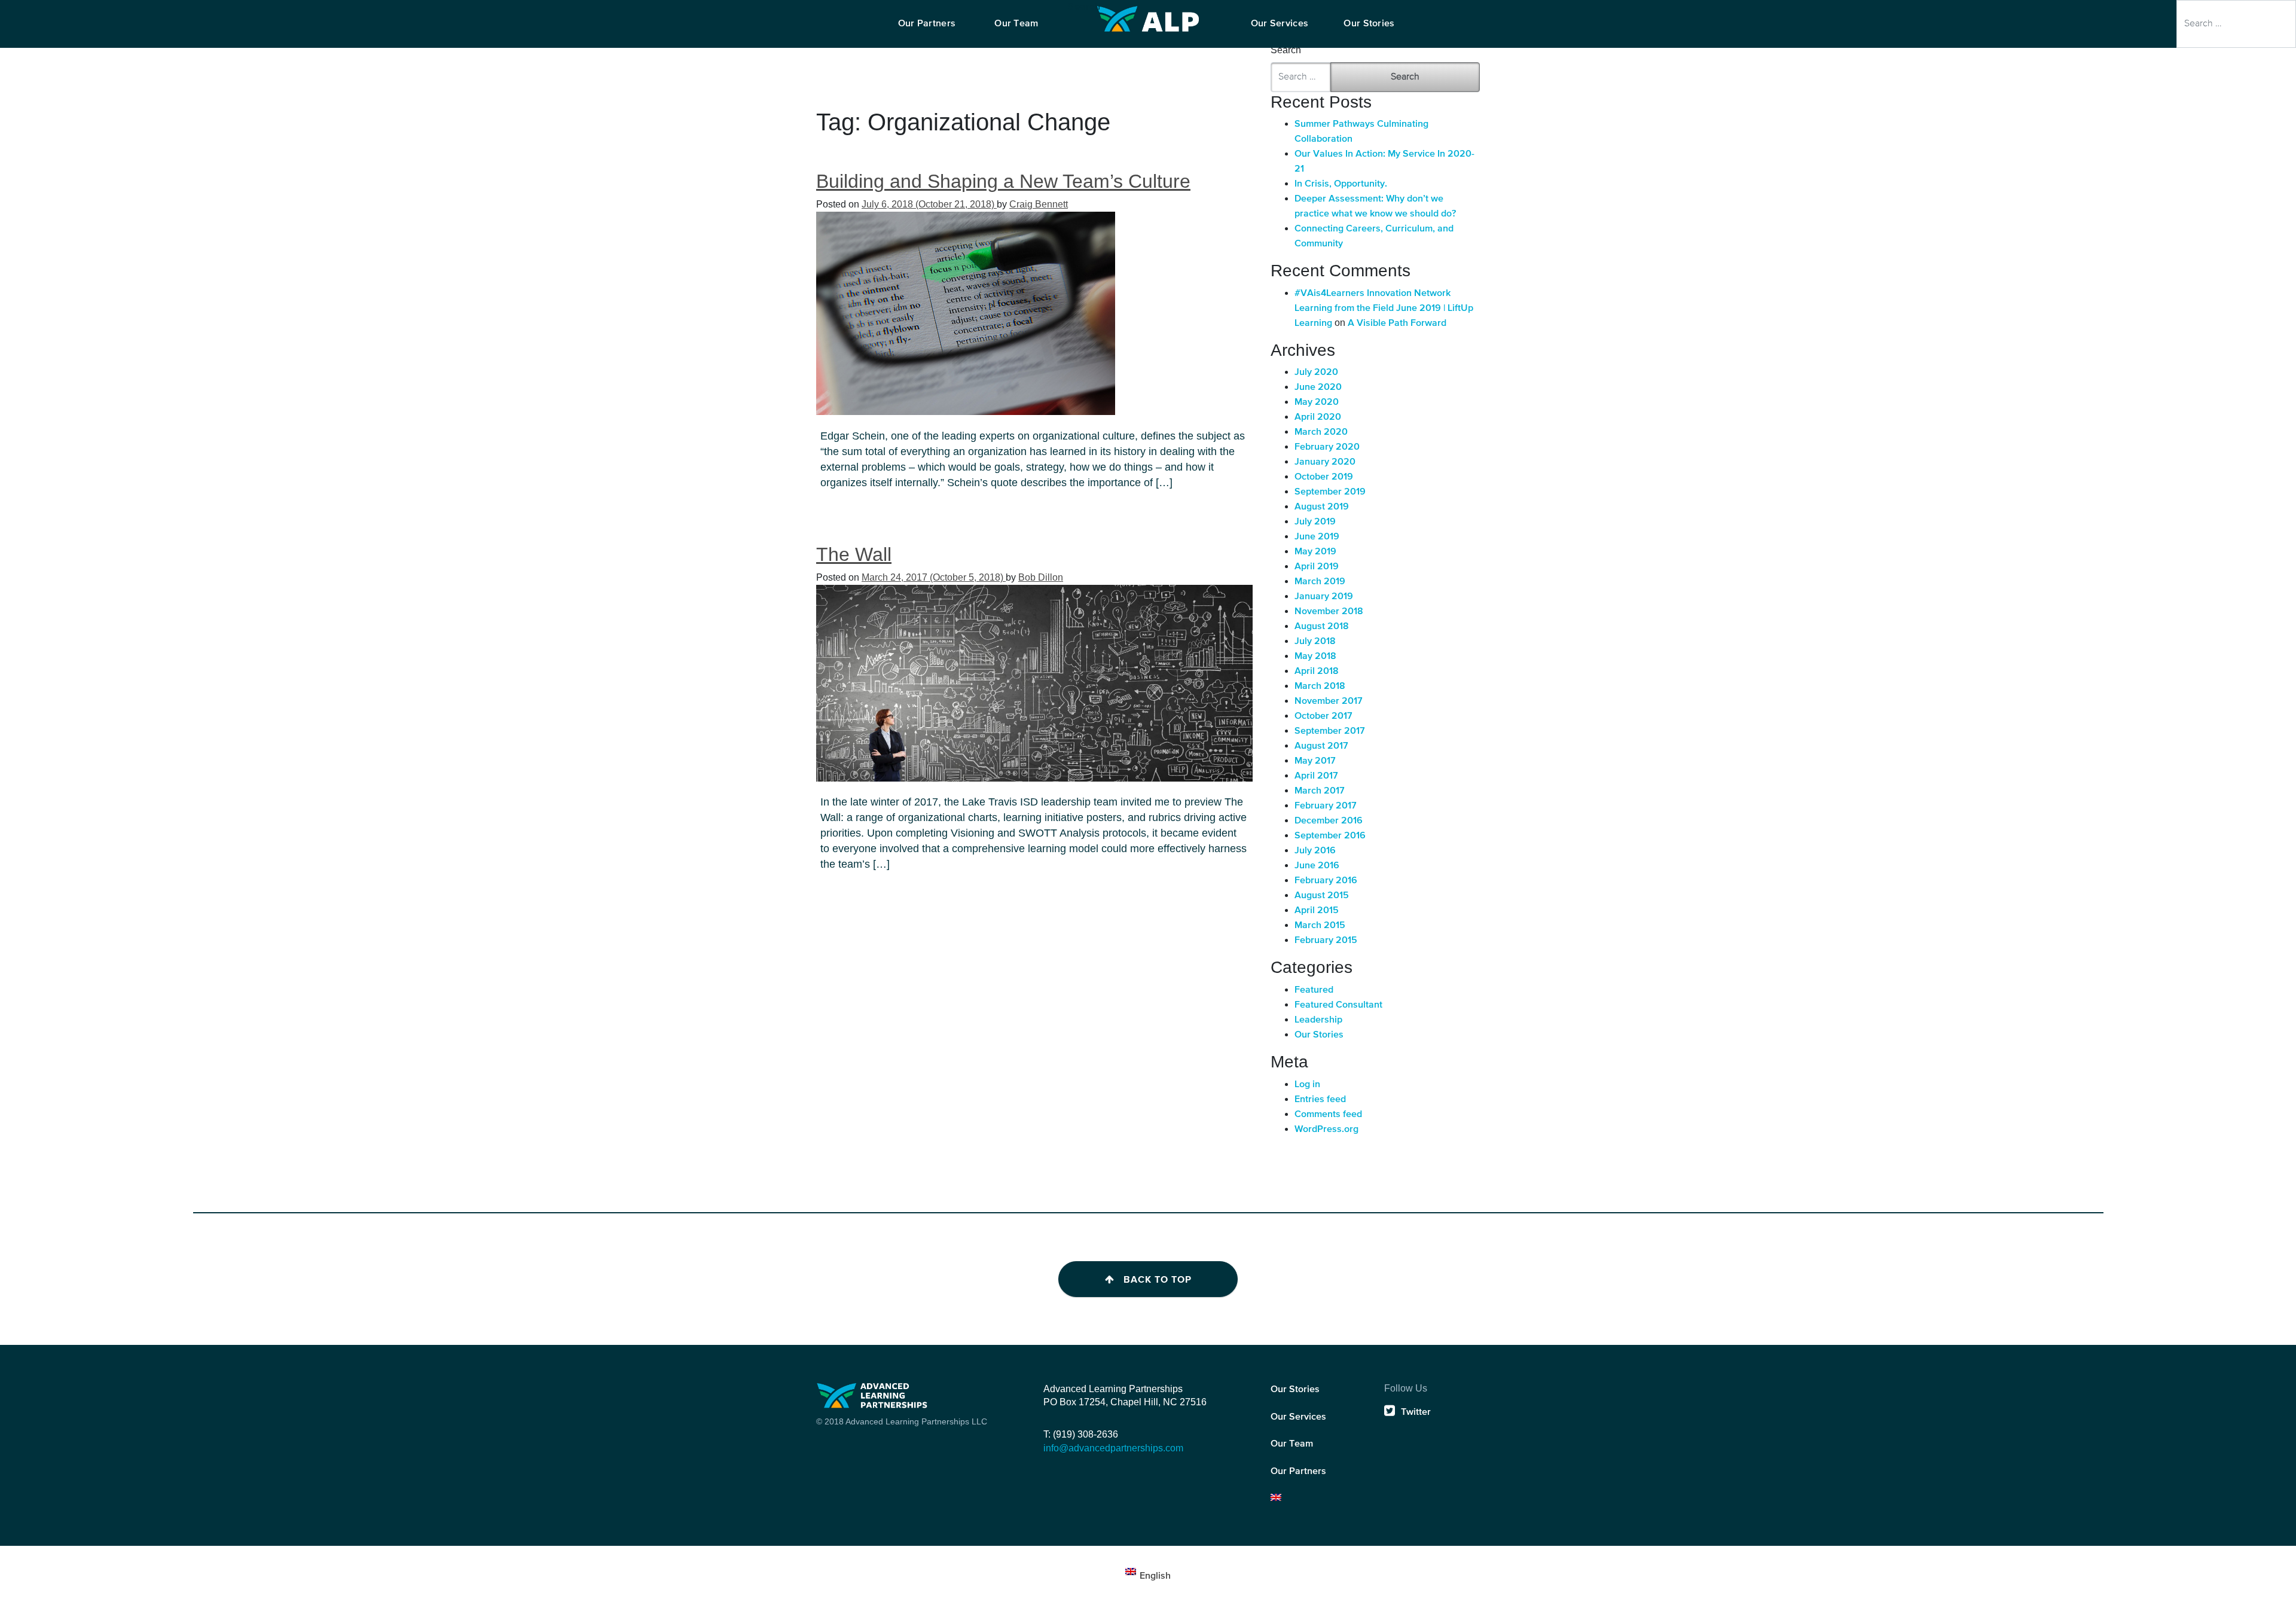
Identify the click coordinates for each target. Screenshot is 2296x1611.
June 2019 (1317, 537)
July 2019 (1315, 522)
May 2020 (1317, 402)
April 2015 (1317, 911)
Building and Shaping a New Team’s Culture (1003, 181)
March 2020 (1321, 432)
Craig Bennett (1039, 204)
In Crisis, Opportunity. (1341, 184)
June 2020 (1318, 388)
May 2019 (1315, 552)
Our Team (1292, 1444)
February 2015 (1326, 941)
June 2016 (1317, 866)
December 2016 (1329, 821)
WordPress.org (1326, 1130)
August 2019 (1322, 507)
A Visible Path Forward (1397, 324)
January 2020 (1325, 462)
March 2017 (1320, 791)
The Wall (854, 554)
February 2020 (1327, 447)
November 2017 (1329, 701)
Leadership (1318, 1020)
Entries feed (1320, 1100)
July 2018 (1315, 642)
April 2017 (1316, 776)
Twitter (1416, 1412)
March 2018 (1320, 686)
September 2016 (1330, 836)
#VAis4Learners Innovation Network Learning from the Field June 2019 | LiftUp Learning (1384, 309)
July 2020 (1316, 373)
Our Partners (1298, 1472)
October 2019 (1324, 477)
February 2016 (1326, 881)
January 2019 (1324, 597)
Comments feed (1328, 1115)
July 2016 (1315, 851)
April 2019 (1317, 567)
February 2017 (1326, 806)
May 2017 (1315, 761)
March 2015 (1320, 926)
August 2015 (1322, 896)
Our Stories (1319, 1035)
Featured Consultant (1338, 1005)
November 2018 (1329, 612)
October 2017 (1323, 716)
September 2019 (1330, 492)
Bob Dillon (1041, 577)
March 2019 (1320, 582)
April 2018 (1317, 672)
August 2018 (1322, 627)
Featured (1314, 990)
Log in (1307, 1085)
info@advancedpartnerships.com (1113, 1448)
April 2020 (1318, 417)
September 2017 (1330, 731)
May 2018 (1315, 657)
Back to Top (1158, 1280)
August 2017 (1321, 746)
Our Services (1298, 1417)
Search (1084, 7)
